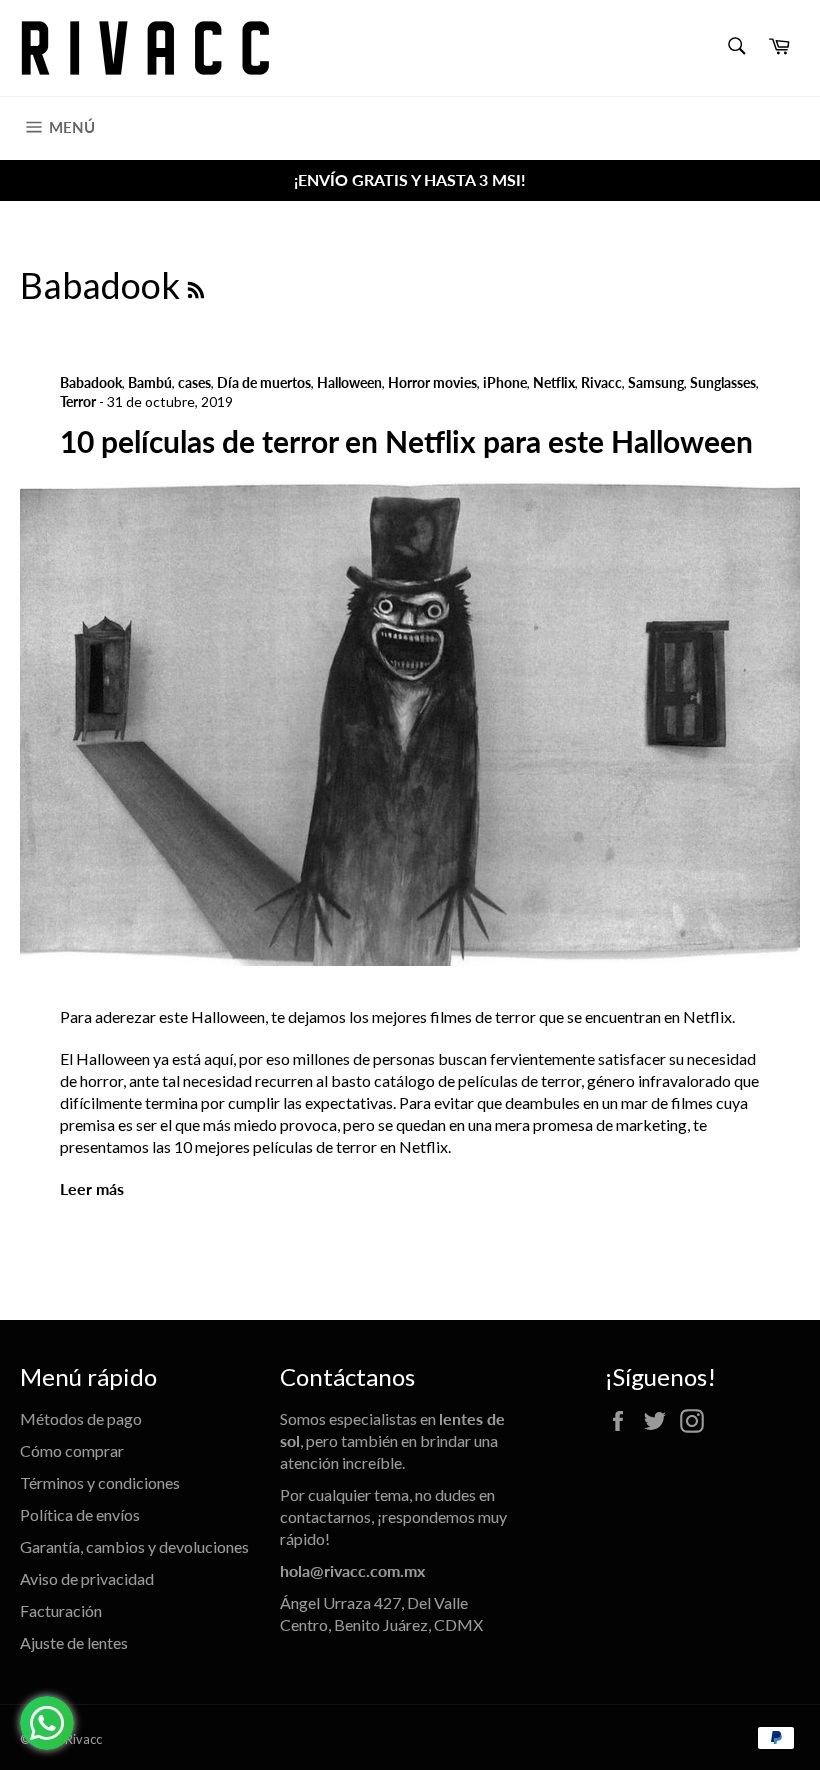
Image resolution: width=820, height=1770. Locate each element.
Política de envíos (80, 1514)
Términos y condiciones (100, 1482)
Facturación (61, 1610)
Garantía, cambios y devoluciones (134, 1546)
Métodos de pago (81, 1418)
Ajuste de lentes (74, 1642)
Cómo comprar (72, 1450)
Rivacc (83, 1739)
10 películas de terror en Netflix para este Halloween (406, 441)
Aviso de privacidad (87, 1578)
